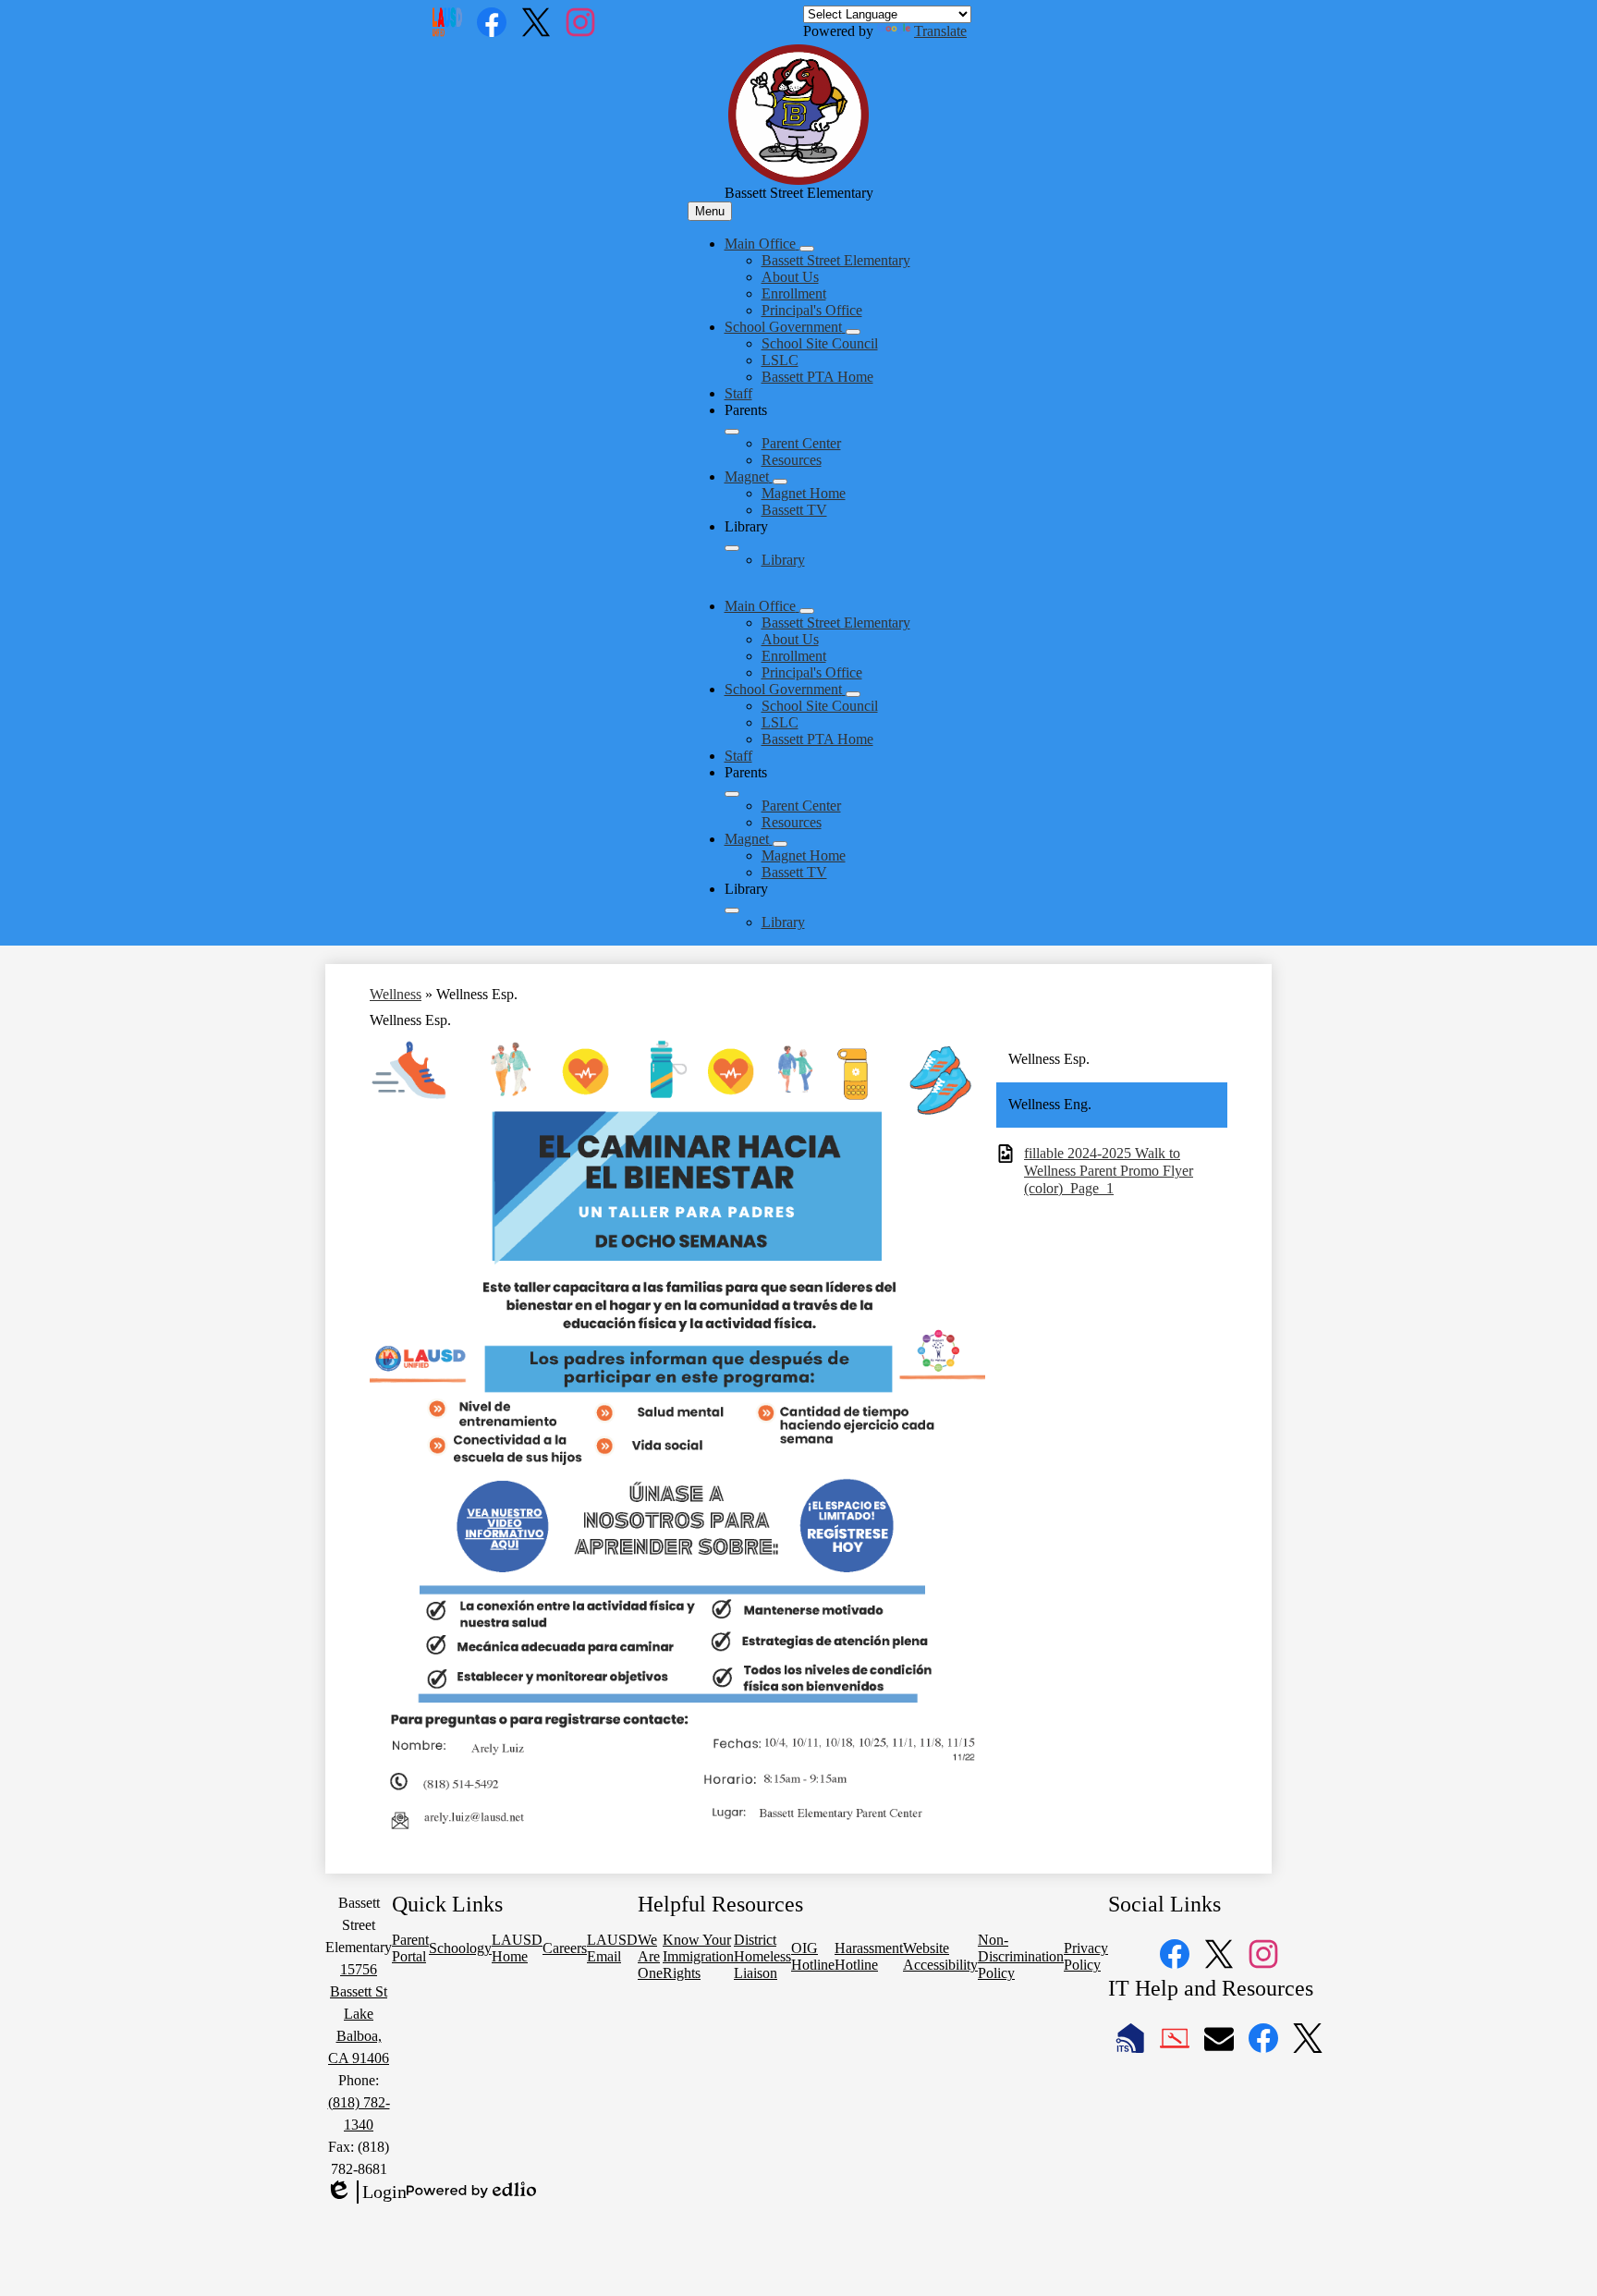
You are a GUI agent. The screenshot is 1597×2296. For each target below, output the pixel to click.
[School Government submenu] (853, 332)
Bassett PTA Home (817, 377)
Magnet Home (804, 493)
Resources (792, 460)
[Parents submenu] (732, 432)
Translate (940, 31)
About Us (790, 277)
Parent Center (801, 443)
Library (783, 560)
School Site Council (820, 343)
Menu (710, 211)
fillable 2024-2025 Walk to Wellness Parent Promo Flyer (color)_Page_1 (1109, 1171)
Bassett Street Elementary (836, 260)
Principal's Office (812, 310)
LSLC (780, 360)
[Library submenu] (732, 548)
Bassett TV (794, 510)
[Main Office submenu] (807, 249)
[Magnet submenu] (780, 482)
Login (366, 2192)
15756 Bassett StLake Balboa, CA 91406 (359, 2014)
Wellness (396, 994)
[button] (762, 606)
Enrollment (794, 293)
